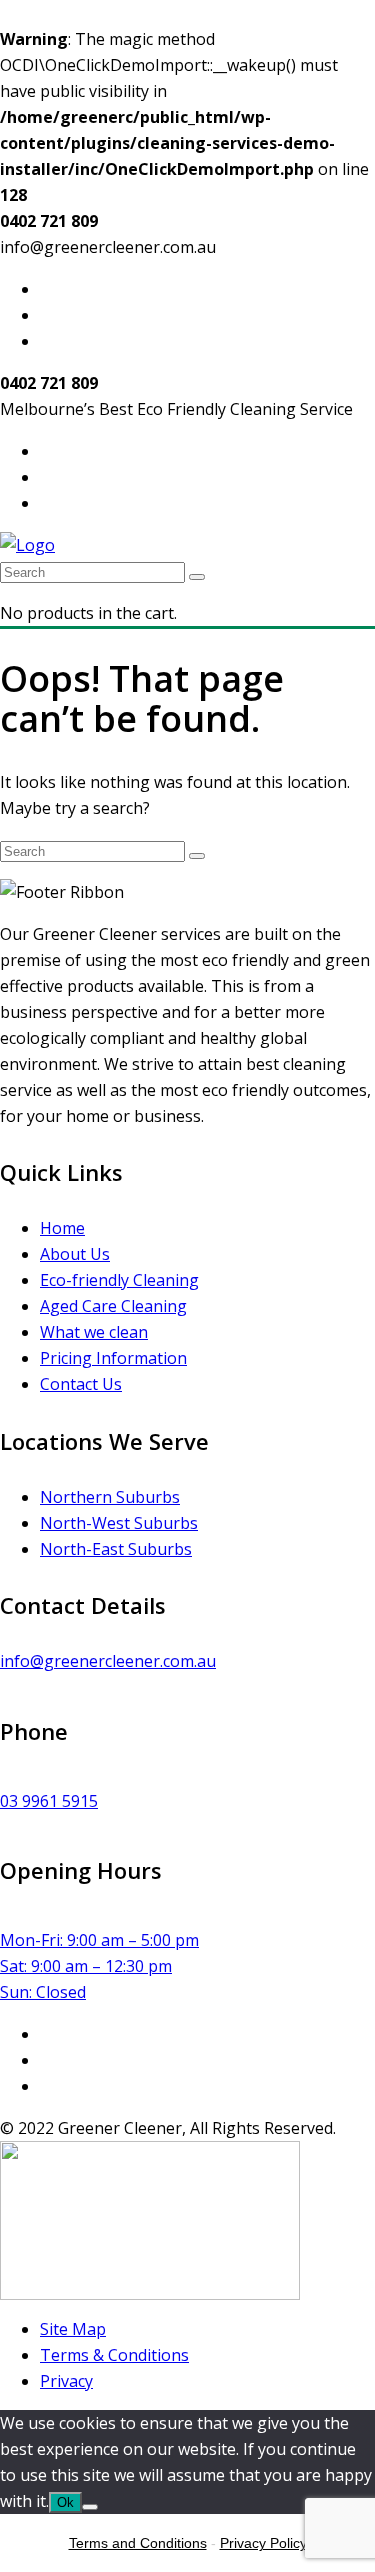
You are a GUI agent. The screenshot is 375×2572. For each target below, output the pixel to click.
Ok (65, 2502)
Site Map (73, 2329)
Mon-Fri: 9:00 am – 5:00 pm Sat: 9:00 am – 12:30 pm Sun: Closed (99, 1966)
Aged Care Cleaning (113, 1306)
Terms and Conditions (138, 2543)
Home (62, 1228)
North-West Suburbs (119, 1523)
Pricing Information (113, 1358)
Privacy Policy (263, 2543)
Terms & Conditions (114, 2355)
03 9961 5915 (49, 1801)
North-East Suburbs (116, 1549)
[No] (90, 2507)
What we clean (94, 1332)
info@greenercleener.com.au (108, 1661)
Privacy (66, 2381)
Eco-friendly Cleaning (119, 1280)
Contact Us (81, 1384)
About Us (75, 1254)
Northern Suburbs (110, 1497)
